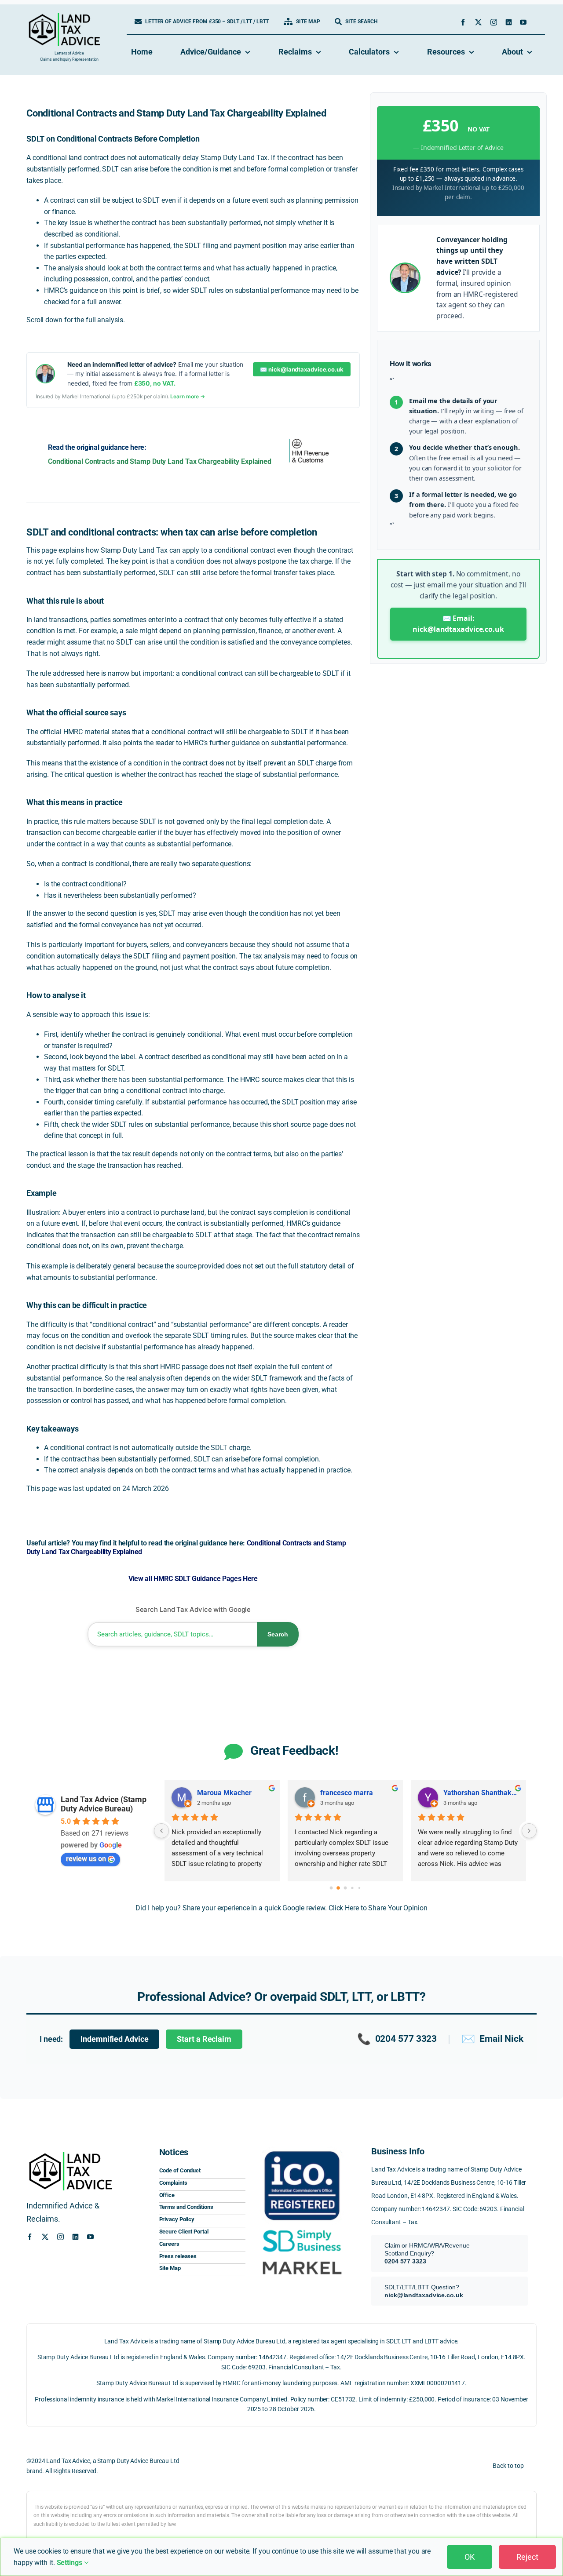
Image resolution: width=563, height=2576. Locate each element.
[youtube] (523, 22)
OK (470, 2557)
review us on (86, 1859)
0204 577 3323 (397, 2039)
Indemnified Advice (114, 2039)
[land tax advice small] (64, 16)
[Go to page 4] (359, 1888)
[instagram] (494, 22)
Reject (527, 2557)
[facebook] (463, 22)
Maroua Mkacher (224, 1793)
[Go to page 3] (352, 1888)
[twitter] (478, 22)
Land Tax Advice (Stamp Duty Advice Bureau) (104, 1804)
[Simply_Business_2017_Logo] (302, 2229)
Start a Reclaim (204, 2039)
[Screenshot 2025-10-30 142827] (302, 2259)
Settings (70, 2563)
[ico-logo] (302, 2149)
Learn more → (188, 396)
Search (278, 1634)
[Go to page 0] (331, 1888)
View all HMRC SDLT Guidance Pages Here (193, 1579)
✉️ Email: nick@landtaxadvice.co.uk (458, 624)
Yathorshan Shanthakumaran (481, 1793)
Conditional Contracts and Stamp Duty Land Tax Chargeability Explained (160, 461)
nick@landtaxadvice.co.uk (424, 2295)
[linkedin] (509, 22)
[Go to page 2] (345, 1888)
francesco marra (347, 1793)
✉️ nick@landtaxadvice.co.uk (302, 369)
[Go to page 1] (338, 1888)
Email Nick (492, 2039)
